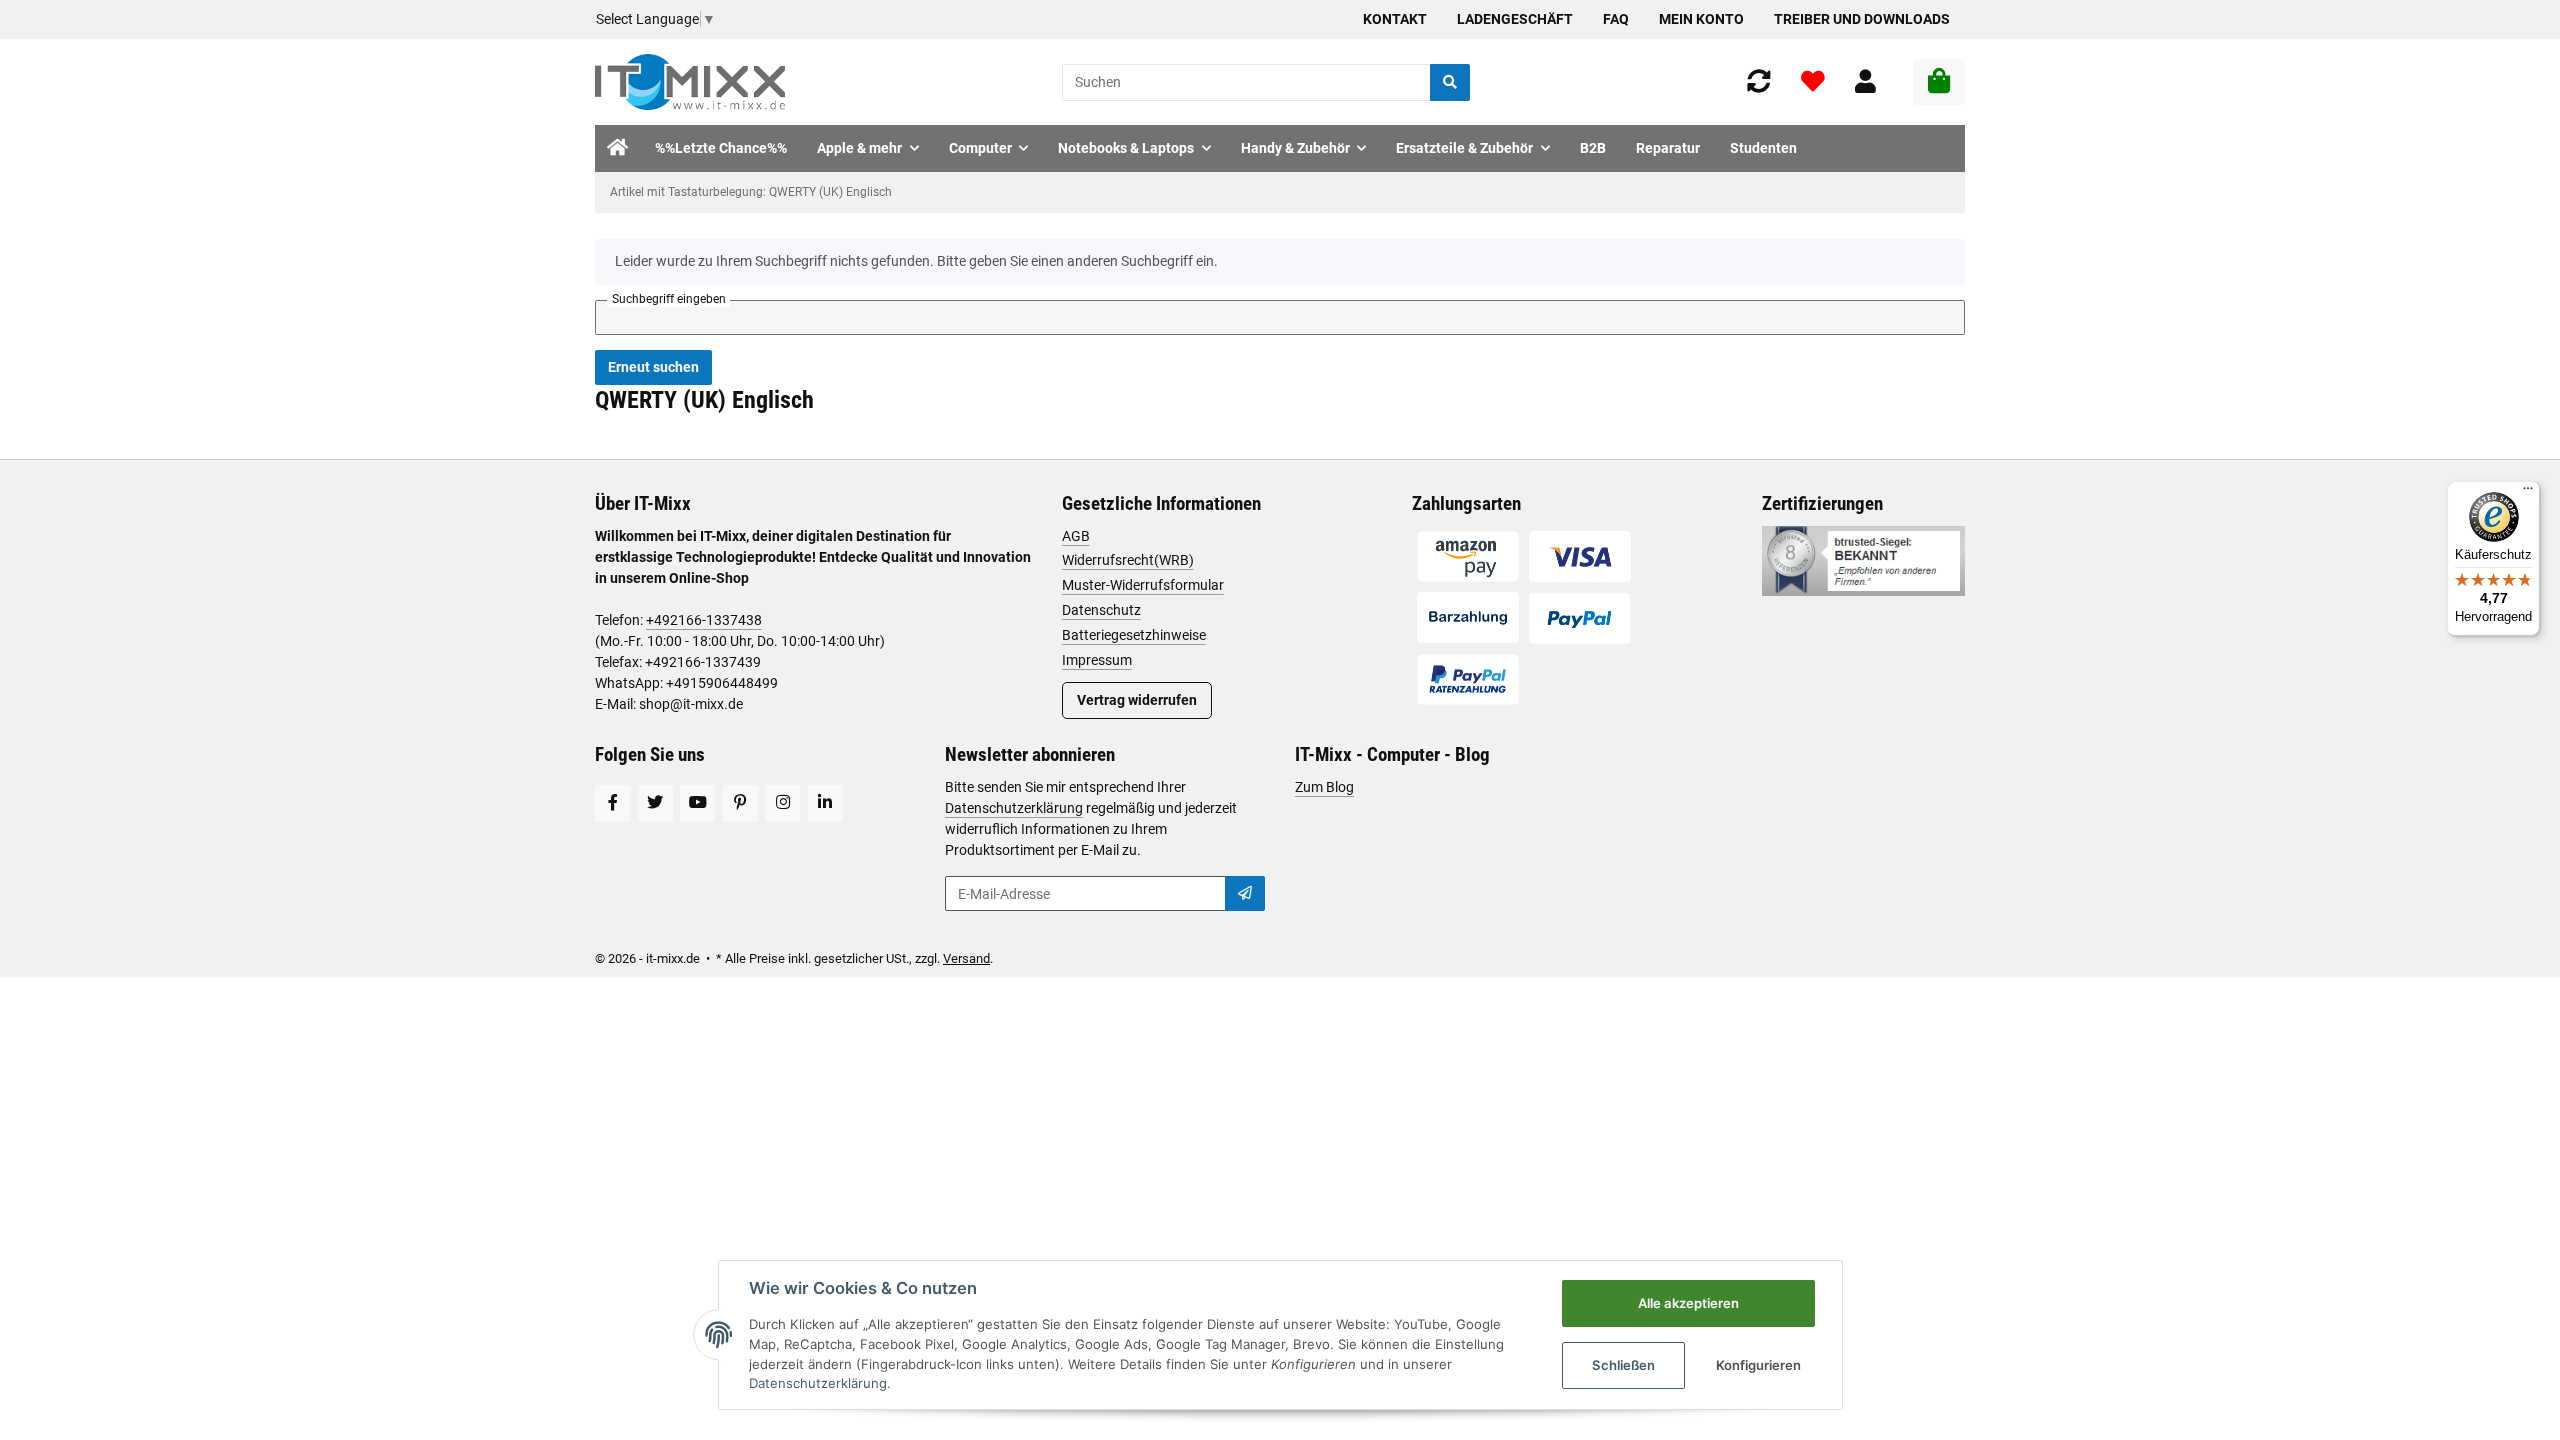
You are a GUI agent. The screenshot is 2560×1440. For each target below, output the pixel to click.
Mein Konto (1701, 19)
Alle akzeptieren (1688, 1303)
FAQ (1616, 19)
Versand (966, 958)
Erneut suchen (653, 367)
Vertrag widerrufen (1137, 700)
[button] (1865, 82)
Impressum (1097, 660)
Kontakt (1395, 19)
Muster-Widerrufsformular (1143, 585)
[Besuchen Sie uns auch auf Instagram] (782, 803)
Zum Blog (1324, 787)
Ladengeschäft (1515, 19)
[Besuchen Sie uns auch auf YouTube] (697, 803)
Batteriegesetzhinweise (1134, 635)
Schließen (1623, 1365)
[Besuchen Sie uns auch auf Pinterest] (740, 803)
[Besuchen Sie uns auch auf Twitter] (655, 803)
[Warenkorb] (1939, 82)
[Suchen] (1450, 82)
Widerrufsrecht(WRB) (1128, 560)
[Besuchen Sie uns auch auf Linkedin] (825, 803)
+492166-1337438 (704, 620)
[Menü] (2528, 493)
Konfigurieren (1758, 1365)
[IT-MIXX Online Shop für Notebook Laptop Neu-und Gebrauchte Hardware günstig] (690, 82)
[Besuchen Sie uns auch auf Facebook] (612, 803)
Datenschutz (1101, 610)
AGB (1076, 536)
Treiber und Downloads (1862, 19)
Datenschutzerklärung (1014, 808)
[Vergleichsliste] (1759, 82)
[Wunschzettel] (1813, 82)
